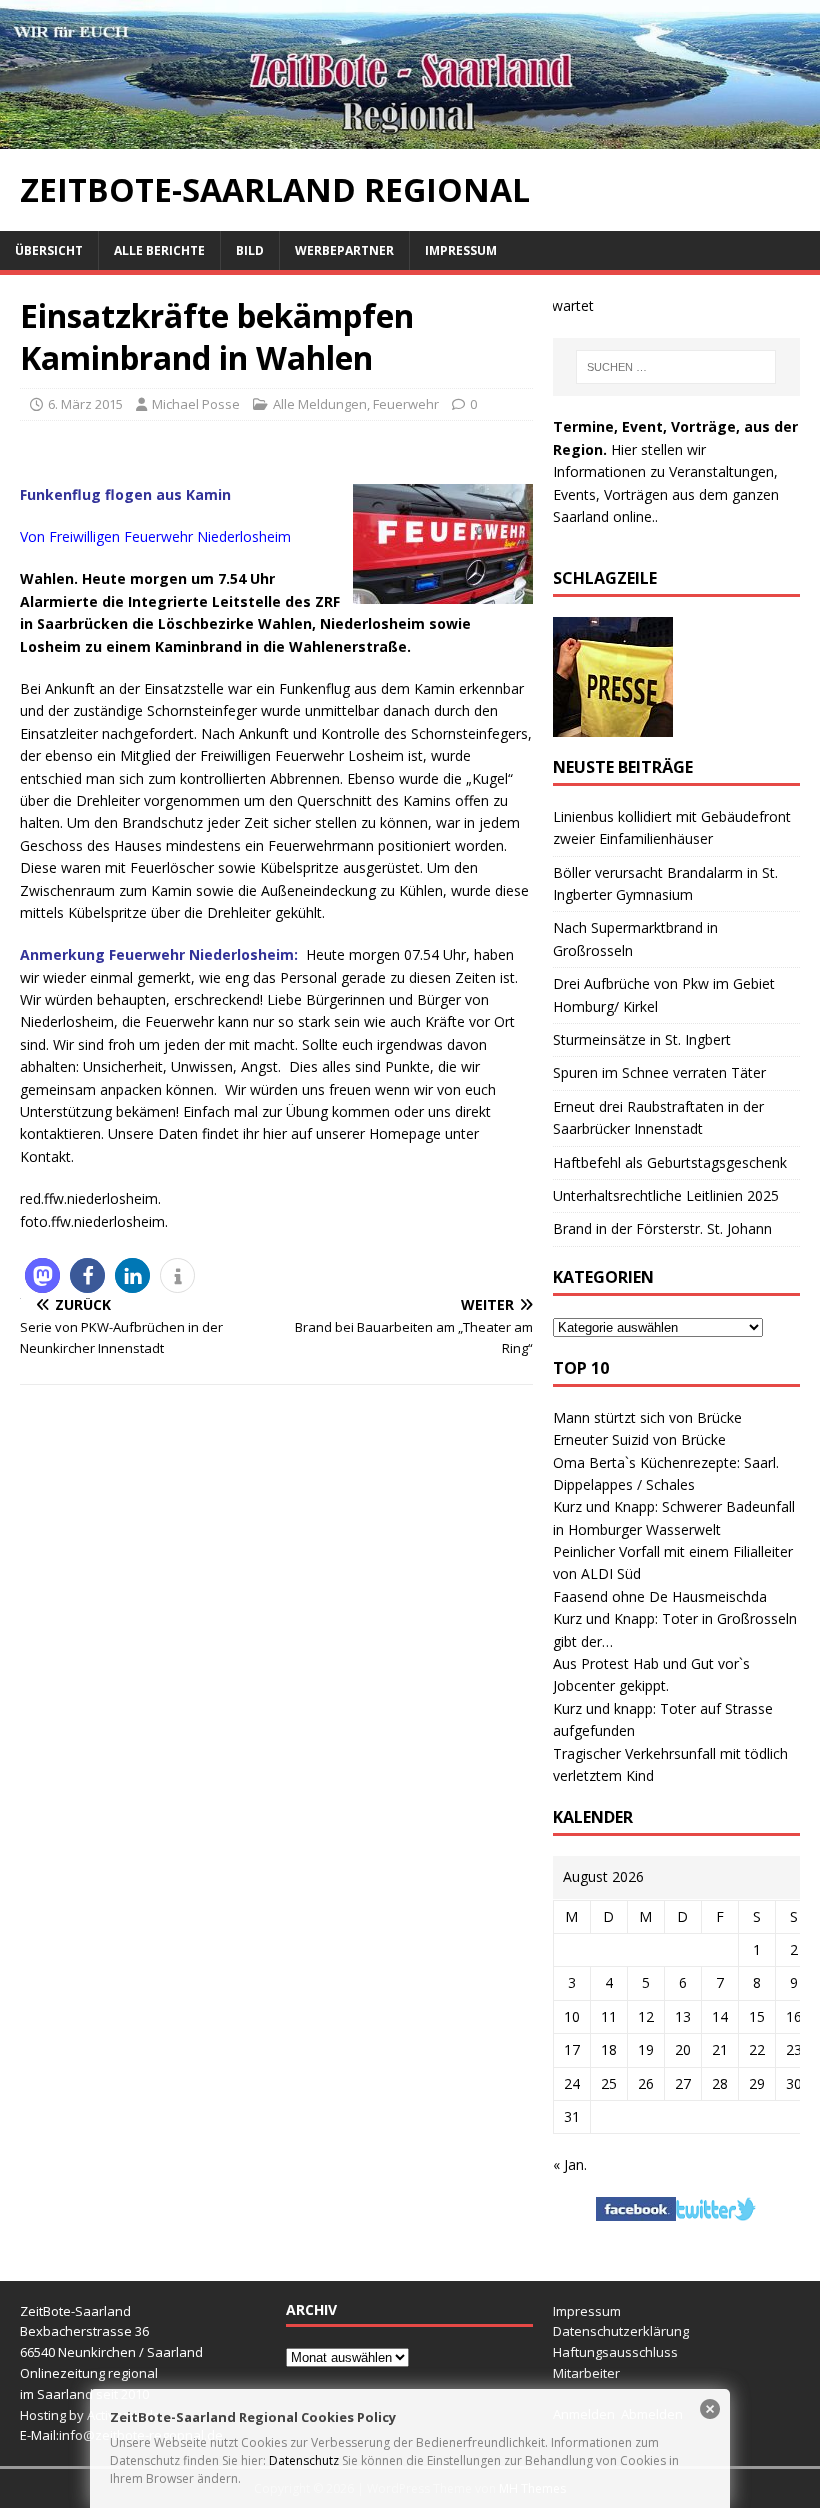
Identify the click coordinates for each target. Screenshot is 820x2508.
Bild (250, 250)
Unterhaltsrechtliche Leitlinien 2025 (666, 1195)
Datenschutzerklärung (621, 2331)
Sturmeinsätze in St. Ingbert (642, 1039)
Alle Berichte (159, 250)
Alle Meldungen (320, 404)
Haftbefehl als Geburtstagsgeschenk (670, 1162)
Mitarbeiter (586, 2373)
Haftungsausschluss (615, 2352)
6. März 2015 (85, 404)
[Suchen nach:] (676, 367)
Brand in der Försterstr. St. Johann (662, 1228)
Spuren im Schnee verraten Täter (659, 1072)
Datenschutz (304, 2460)
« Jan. (570, 2164)
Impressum (461, 250)
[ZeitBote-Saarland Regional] (410, 137)
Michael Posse (196, 404)
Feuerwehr (406, 404)
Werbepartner (344, 250)
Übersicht (49, 250)
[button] (42, 1275)
